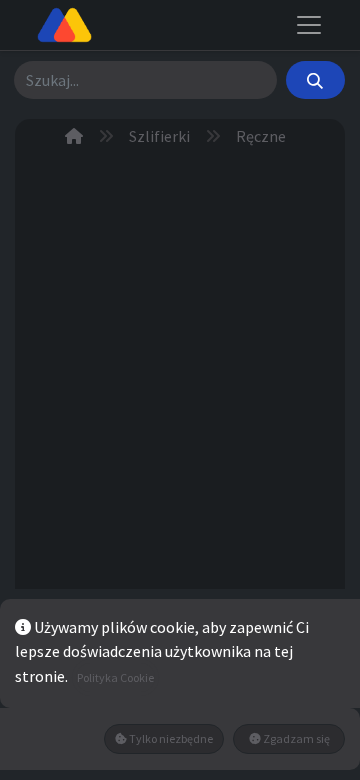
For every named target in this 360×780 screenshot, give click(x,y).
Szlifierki (159, 136)
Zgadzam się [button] (295, 738)
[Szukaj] (315, 80)
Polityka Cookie (115, 677)
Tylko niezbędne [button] (170, 738)
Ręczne (261, 136)
